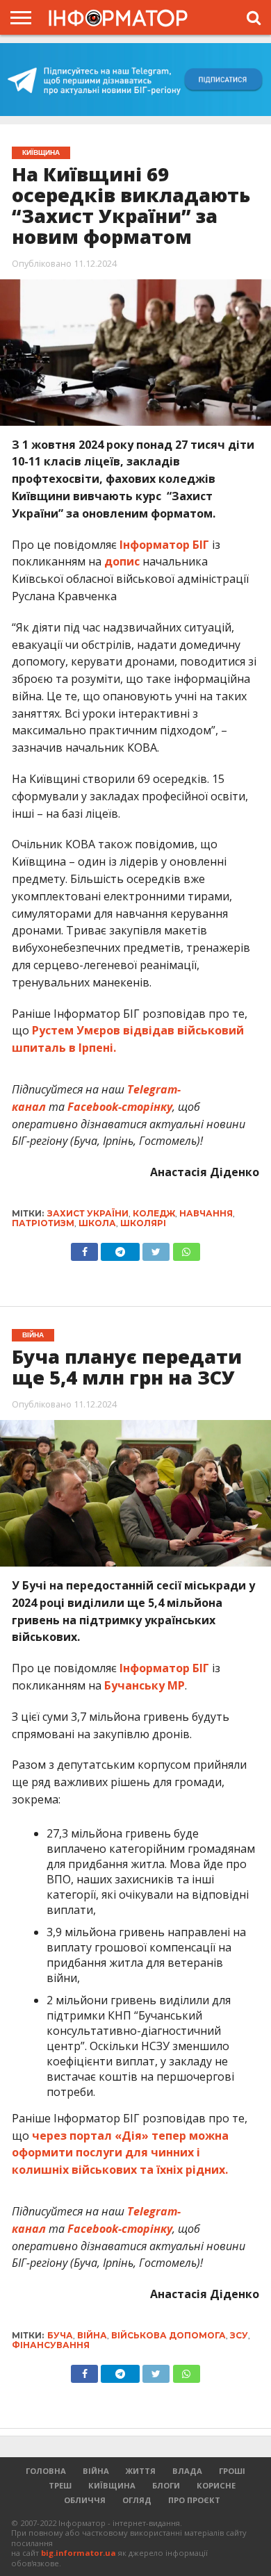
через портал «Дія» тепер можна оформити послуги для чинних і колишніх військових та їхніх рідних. (120, 2153)
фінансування (51, 2345)
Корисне (216, 2485)
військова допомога (169, 2335)
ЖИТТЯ (141, 2471)
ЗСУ (239, 2335)
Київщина (112, 2485)
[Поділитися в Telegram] (120, 1248)
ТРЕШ (60, 2485)
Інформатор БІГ (166, 545)
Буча (60, 2335)
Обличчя (85, 2500)
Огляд (137, 2500)
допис (122, 561)
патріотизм (43, 1223)
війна (92, 2335)
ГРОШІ (232, 2471)
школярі (143, 1223)
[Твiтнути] (156, 1248)
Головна (46, 2471)
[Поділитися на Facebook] (84, 1248)
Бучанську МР (145, 1685)
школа (97, 1223)
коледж (154, 1213)
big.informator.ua (79, 2553)
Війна (96, 2471)
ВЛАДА (187, 2471)
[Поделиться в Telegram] (120, 2370)
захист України (88, 1213)
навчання (206, 1213)
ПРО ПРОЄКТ (194, 2500)
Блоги (166, 2485)
